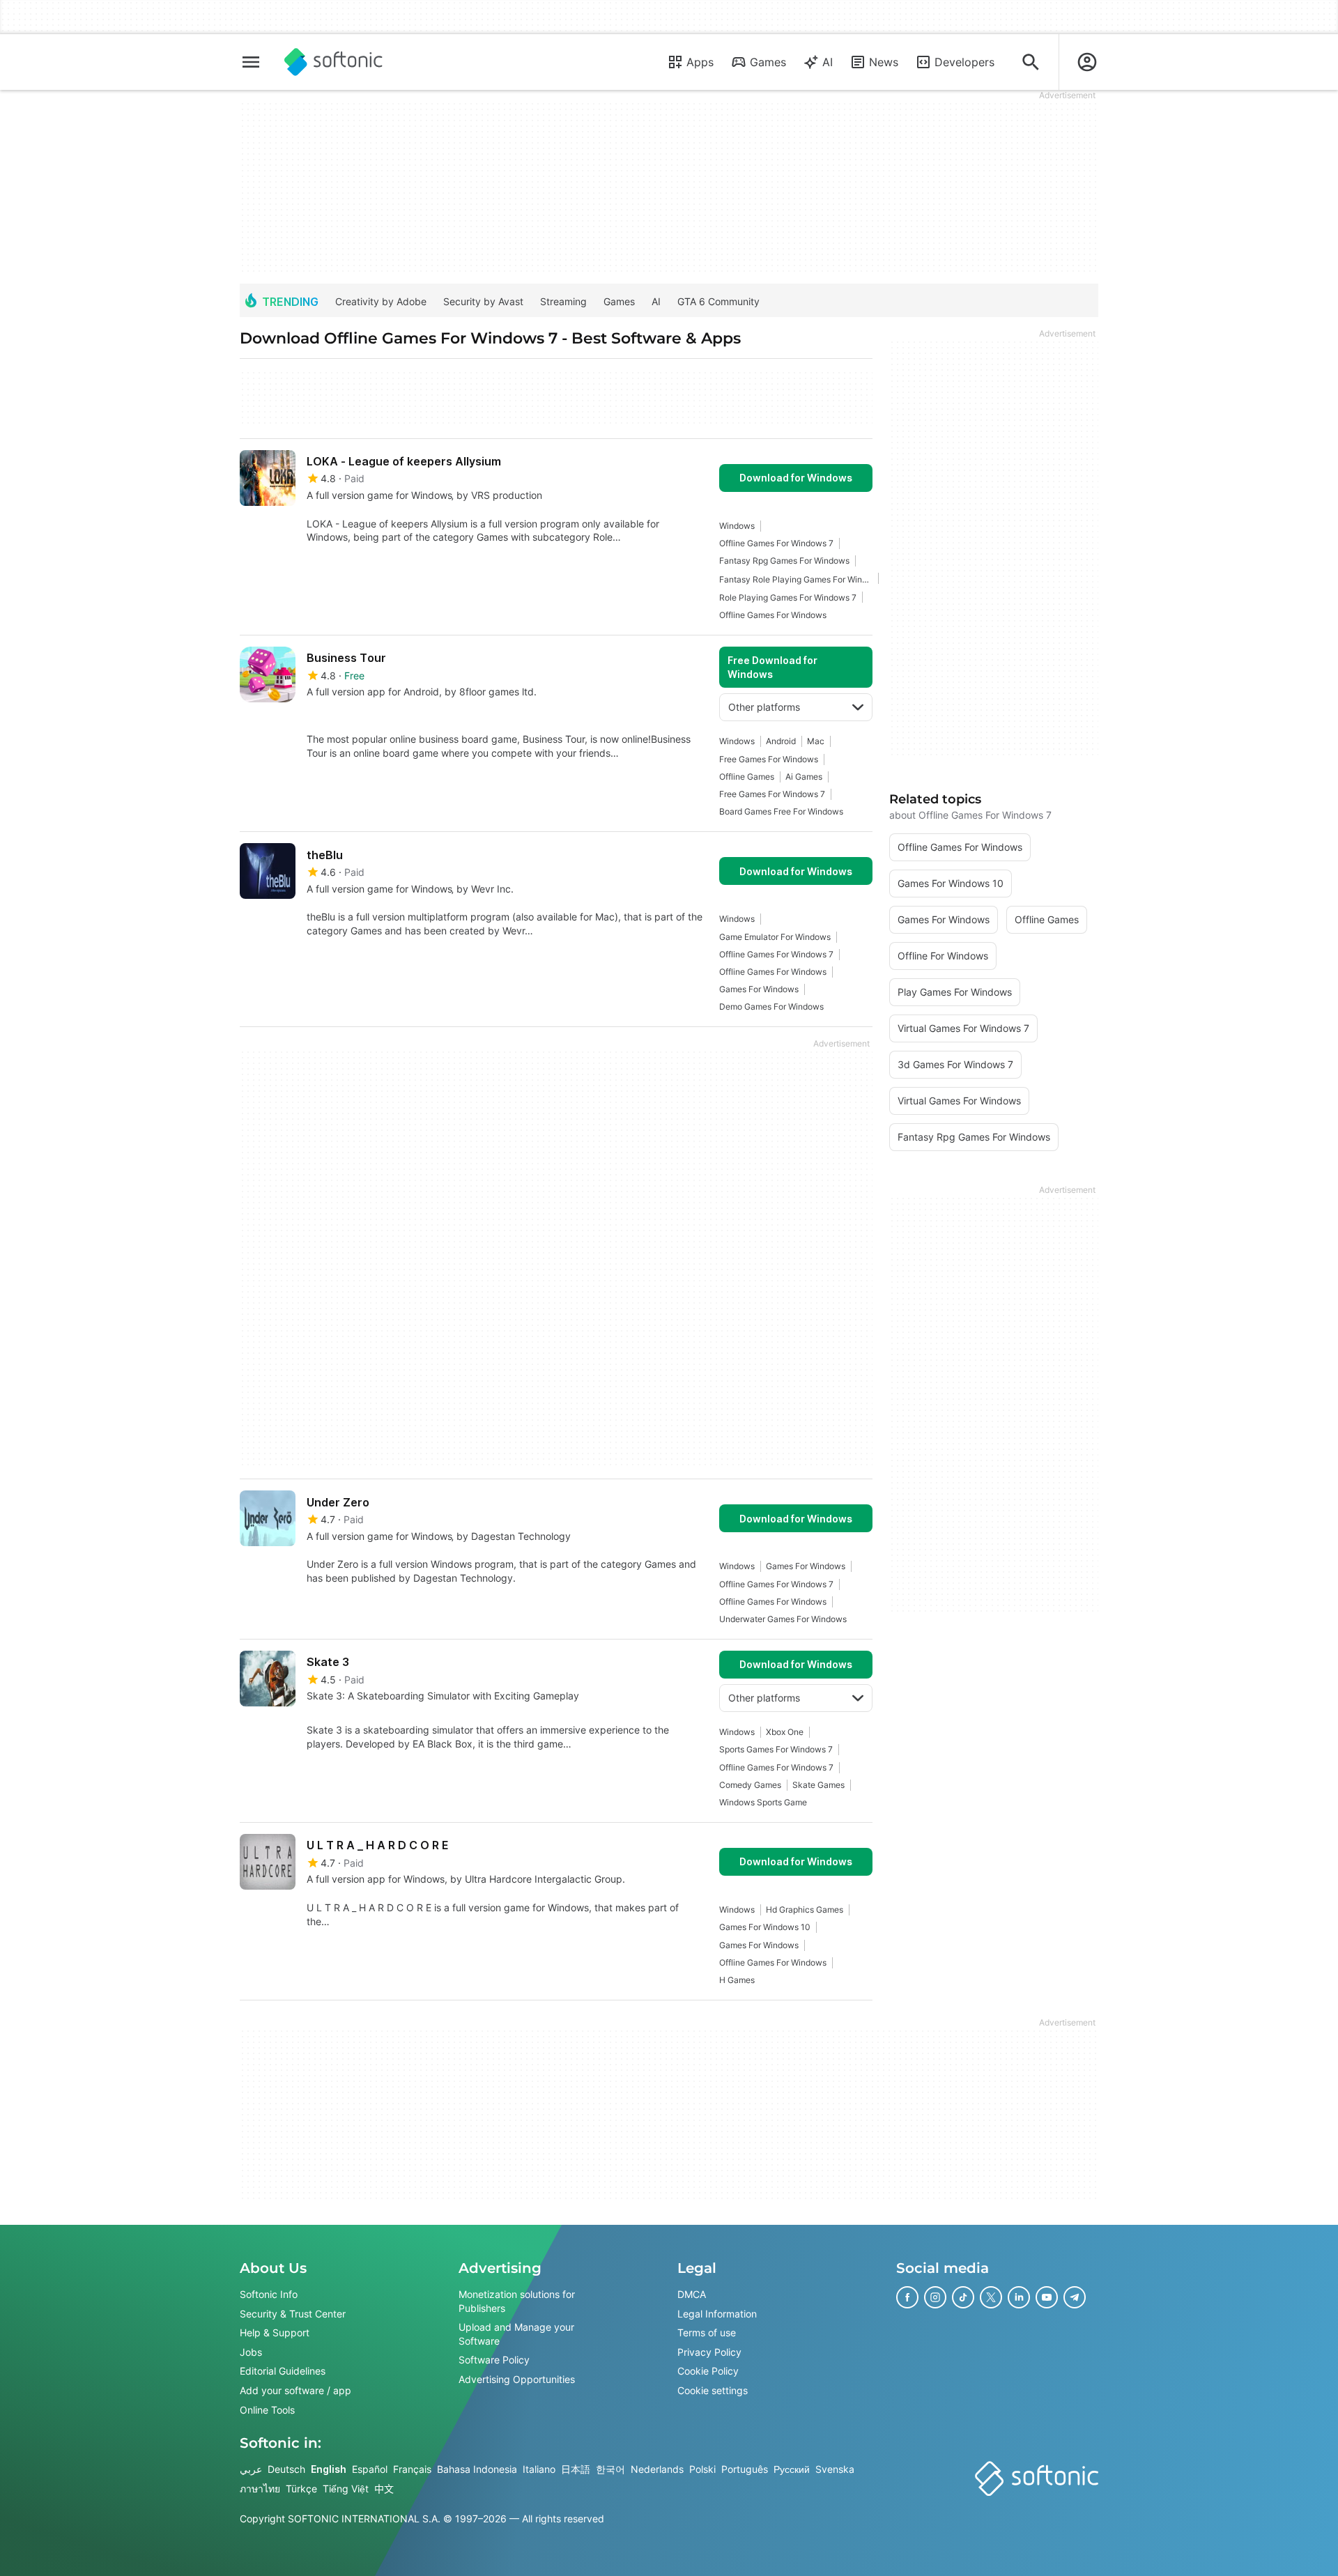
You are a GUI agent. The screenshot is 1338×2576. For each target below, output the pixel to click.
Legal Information (717, 2314)
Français (412, 2469)
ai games (804, 777)
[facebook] (907, 2297)
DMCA (692, 2294)
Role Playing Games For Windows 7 (788, 597)
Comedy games (750, 1785)
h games (737, 1980)
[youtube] (1047, 2297)
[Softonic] (333, 62)
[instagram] (935, 2297)
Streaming (563, 301)
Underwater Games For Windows (783, 1619)
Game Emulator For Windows (775, 937)
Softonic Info (269, 2294)
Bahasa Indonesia (477, 2469)
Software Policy (494, 2360)
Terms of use (707, 2332)
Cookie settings (713, 2390)
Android (781, 741)
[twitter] (991, 2297)
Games (768, 62)
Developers (964, 62)
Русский (792, 2469)
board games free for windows (781, 811)
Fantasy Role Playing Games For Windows (796, 579)
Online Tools (267, 2410)
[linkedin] (1019, 2297)
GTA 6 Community (718, 301)
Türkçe (301, 2489)
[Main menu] (251, 62)
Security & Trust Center (293, 2314)
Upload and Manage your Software (516, 2334)
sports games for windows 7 (776, 1749)
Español (370, 2469)
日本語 (576, 2469)
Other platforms (764, 707)
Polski (702, 2469)
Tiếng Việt (346, 2489)
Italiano (539, 2469)
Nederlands (657, 2469)
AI (828, 62)
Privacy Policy (709, 2352)
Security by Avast (483, 301)
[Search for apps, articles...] (1031, 62)
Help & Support (275, 2332)
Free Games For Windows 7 (772, 794)
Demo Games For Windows (771, 1007)
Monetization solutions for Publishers (517, 2301)
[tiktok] (963, 2297)
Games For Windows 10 (765, 1927)
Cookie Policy (708, 2371)
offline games (747, 777)
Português (745, 2469)
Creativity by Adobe (381, 301)
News (884, 62)
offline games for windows (773, 615)
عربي (251, 2469)
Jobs (251, 2352)
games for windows (759, 989)
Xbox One (785, 1732)
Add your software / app (295, 2390)
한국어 (610, 2469)
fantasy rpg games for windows (784, 561)
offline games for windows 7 (776, 543)
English (329, 2469)
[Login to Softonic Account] (1087, 62)
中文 (384, 2489)
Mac (816, 741)
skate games (818, 1785)
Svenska (835, 2469)
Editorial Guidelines (283, 2371)
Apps (700, 62)
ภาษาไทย (260, 2489)
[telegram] (1075, 2297)
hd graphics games (805, 1910)
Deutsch (286, 2469)
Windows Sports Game (763, 1802)
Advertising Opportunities (517, 2379)
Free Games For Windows (769, 759)
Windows (737, 526)
